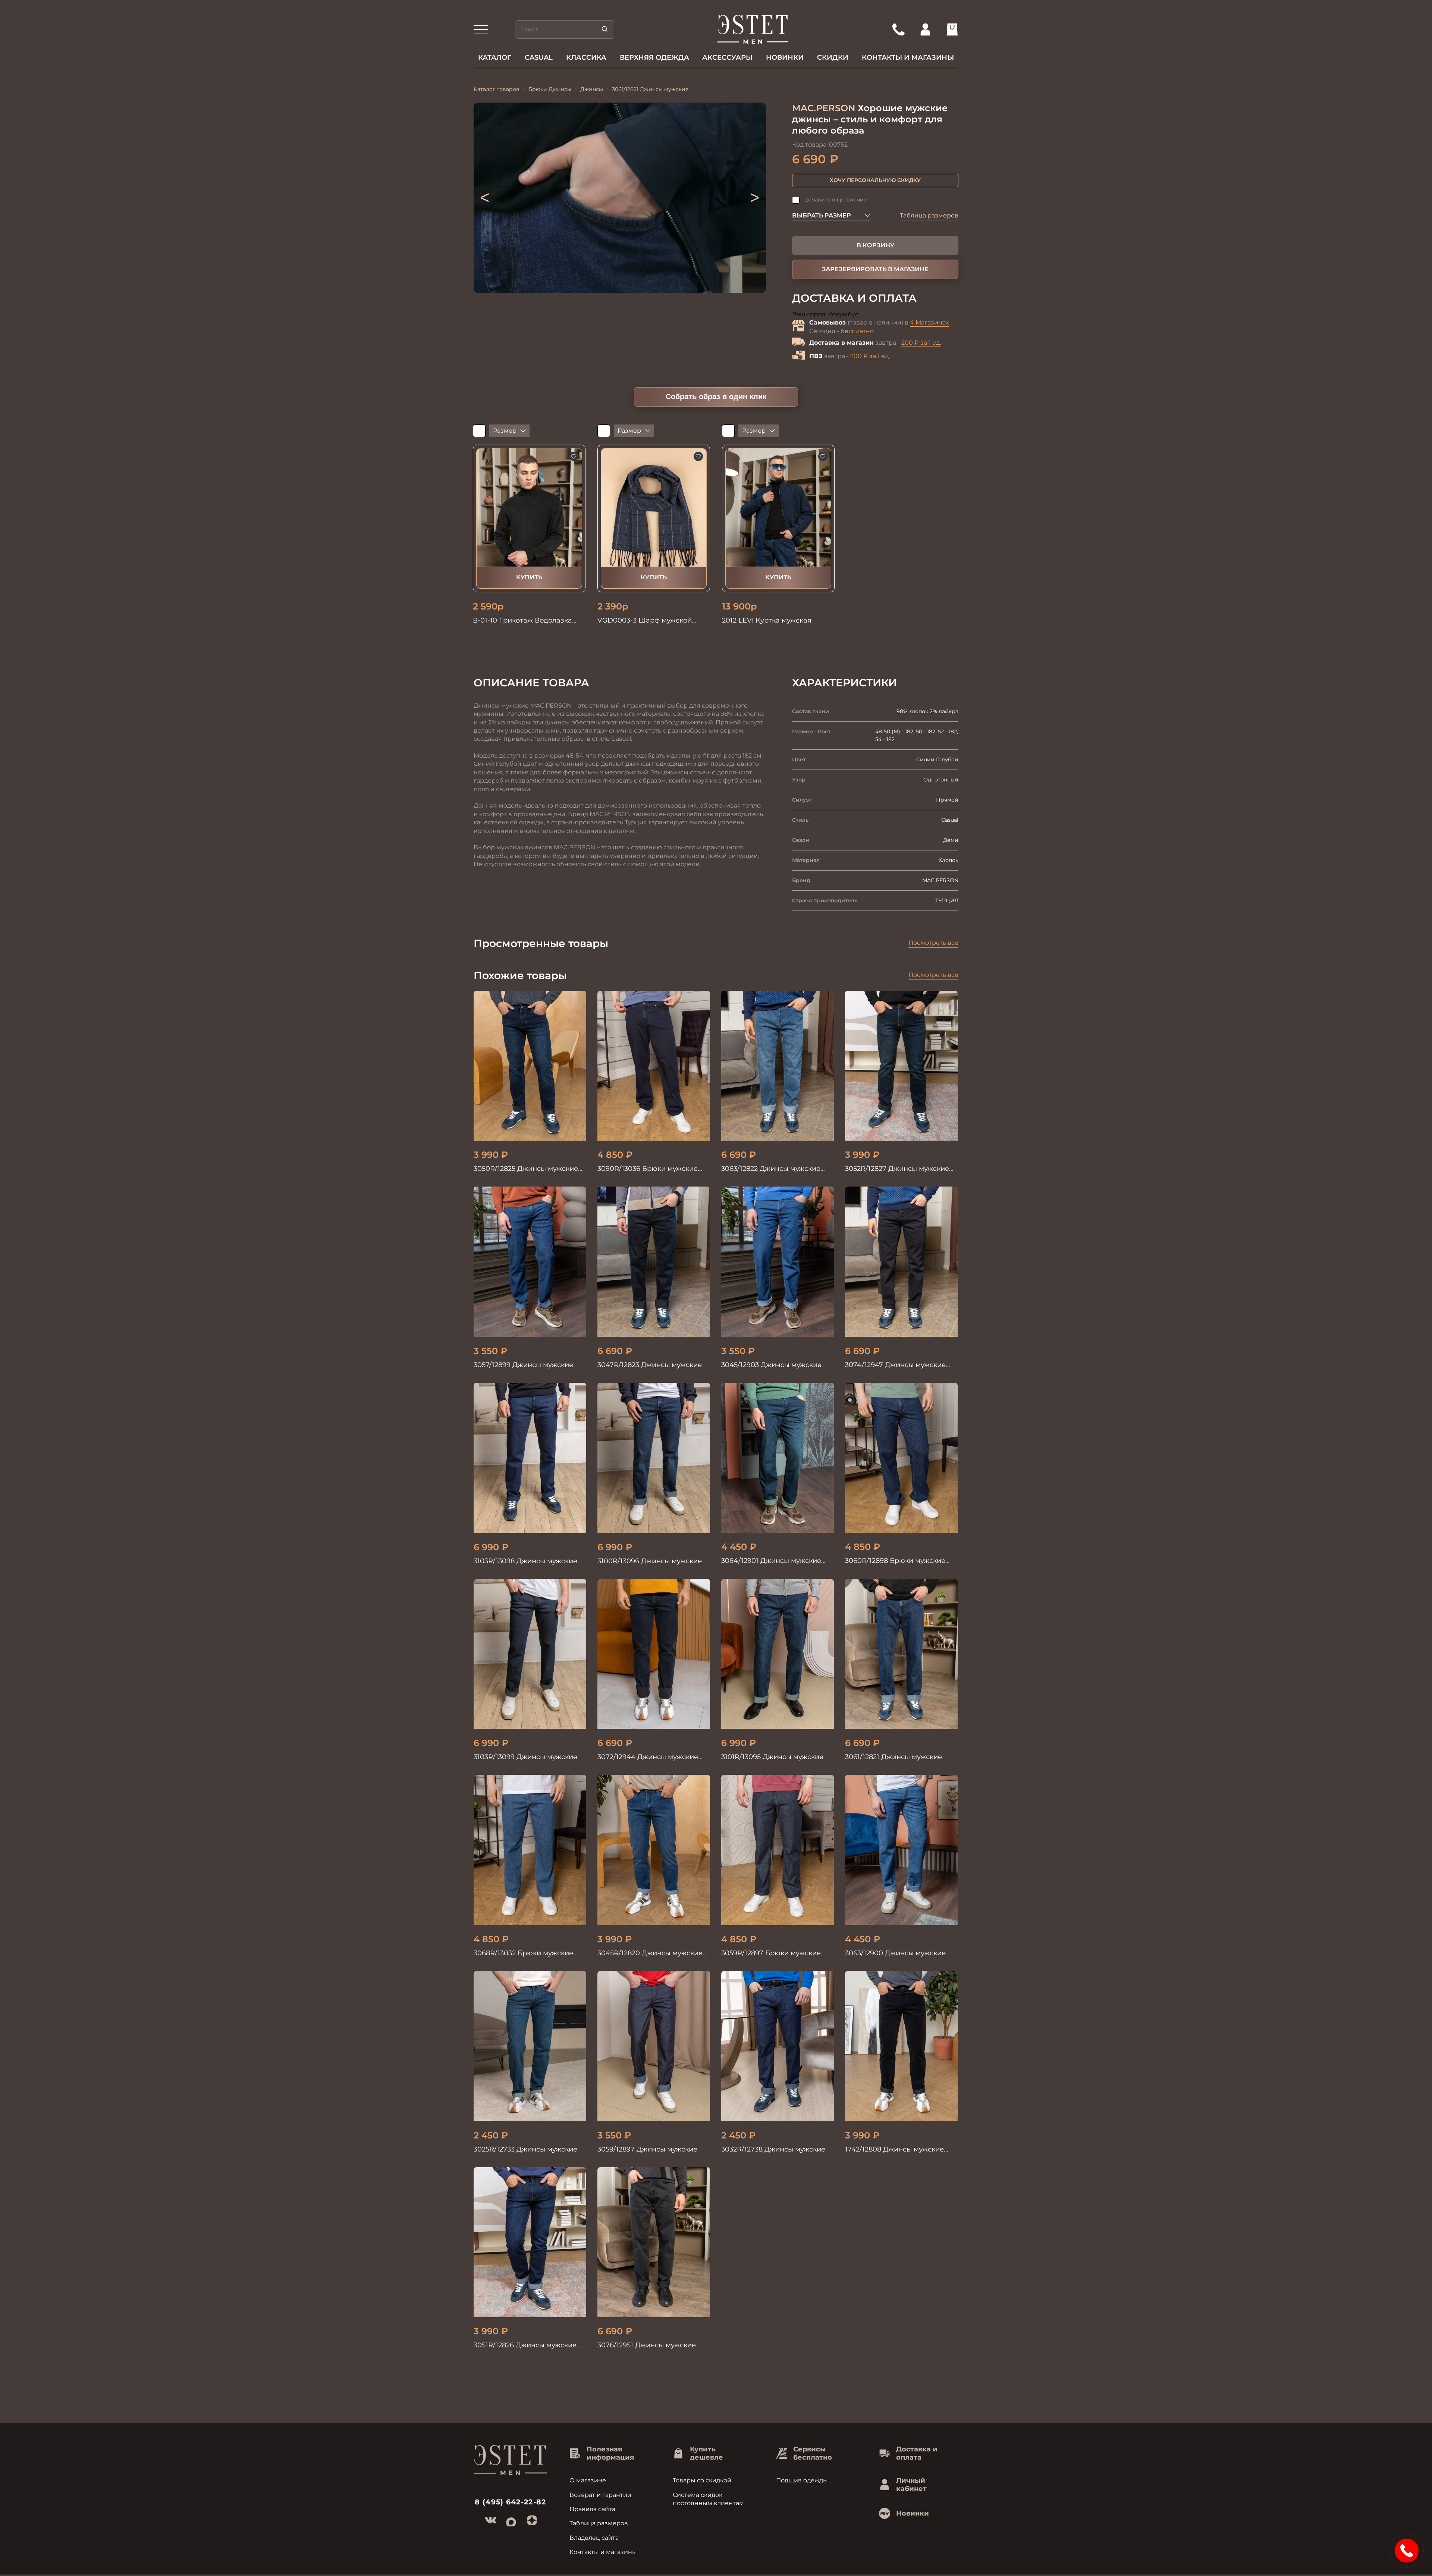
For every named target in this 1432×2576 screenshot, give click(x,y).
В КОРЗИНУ (875, 245)
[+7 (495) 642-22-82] (898, 29)
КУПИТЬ (529, 577)
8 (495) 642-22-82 (511, 2502)
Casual (539, 57)
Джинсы (592, 89)
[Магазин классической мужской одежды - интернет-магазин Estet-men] (753, 29)
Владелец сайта (594, 2538)
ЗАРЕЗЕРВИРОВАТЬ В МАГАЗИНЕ (875, 269)
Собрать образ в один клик (716, 397)
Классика (586, 57)
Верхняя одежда (654, 57)
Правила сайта (592, 2509)
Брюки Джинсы (550, 89)
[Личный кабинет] (925, 29)
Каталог (495, 57)
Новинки (785, 57)
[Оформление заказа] (952, 29)
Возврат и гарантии (600, 2495)
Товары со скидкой (702, 2480)
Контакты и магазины (908, 57)
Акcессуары (727, 57)
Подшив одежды (802, 2480)
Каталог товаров (497, 89)
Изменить (874, 315)
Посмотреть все (933, 943)
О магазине (588, 2480)
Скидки (833, 57)
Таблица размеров (929, 215)
